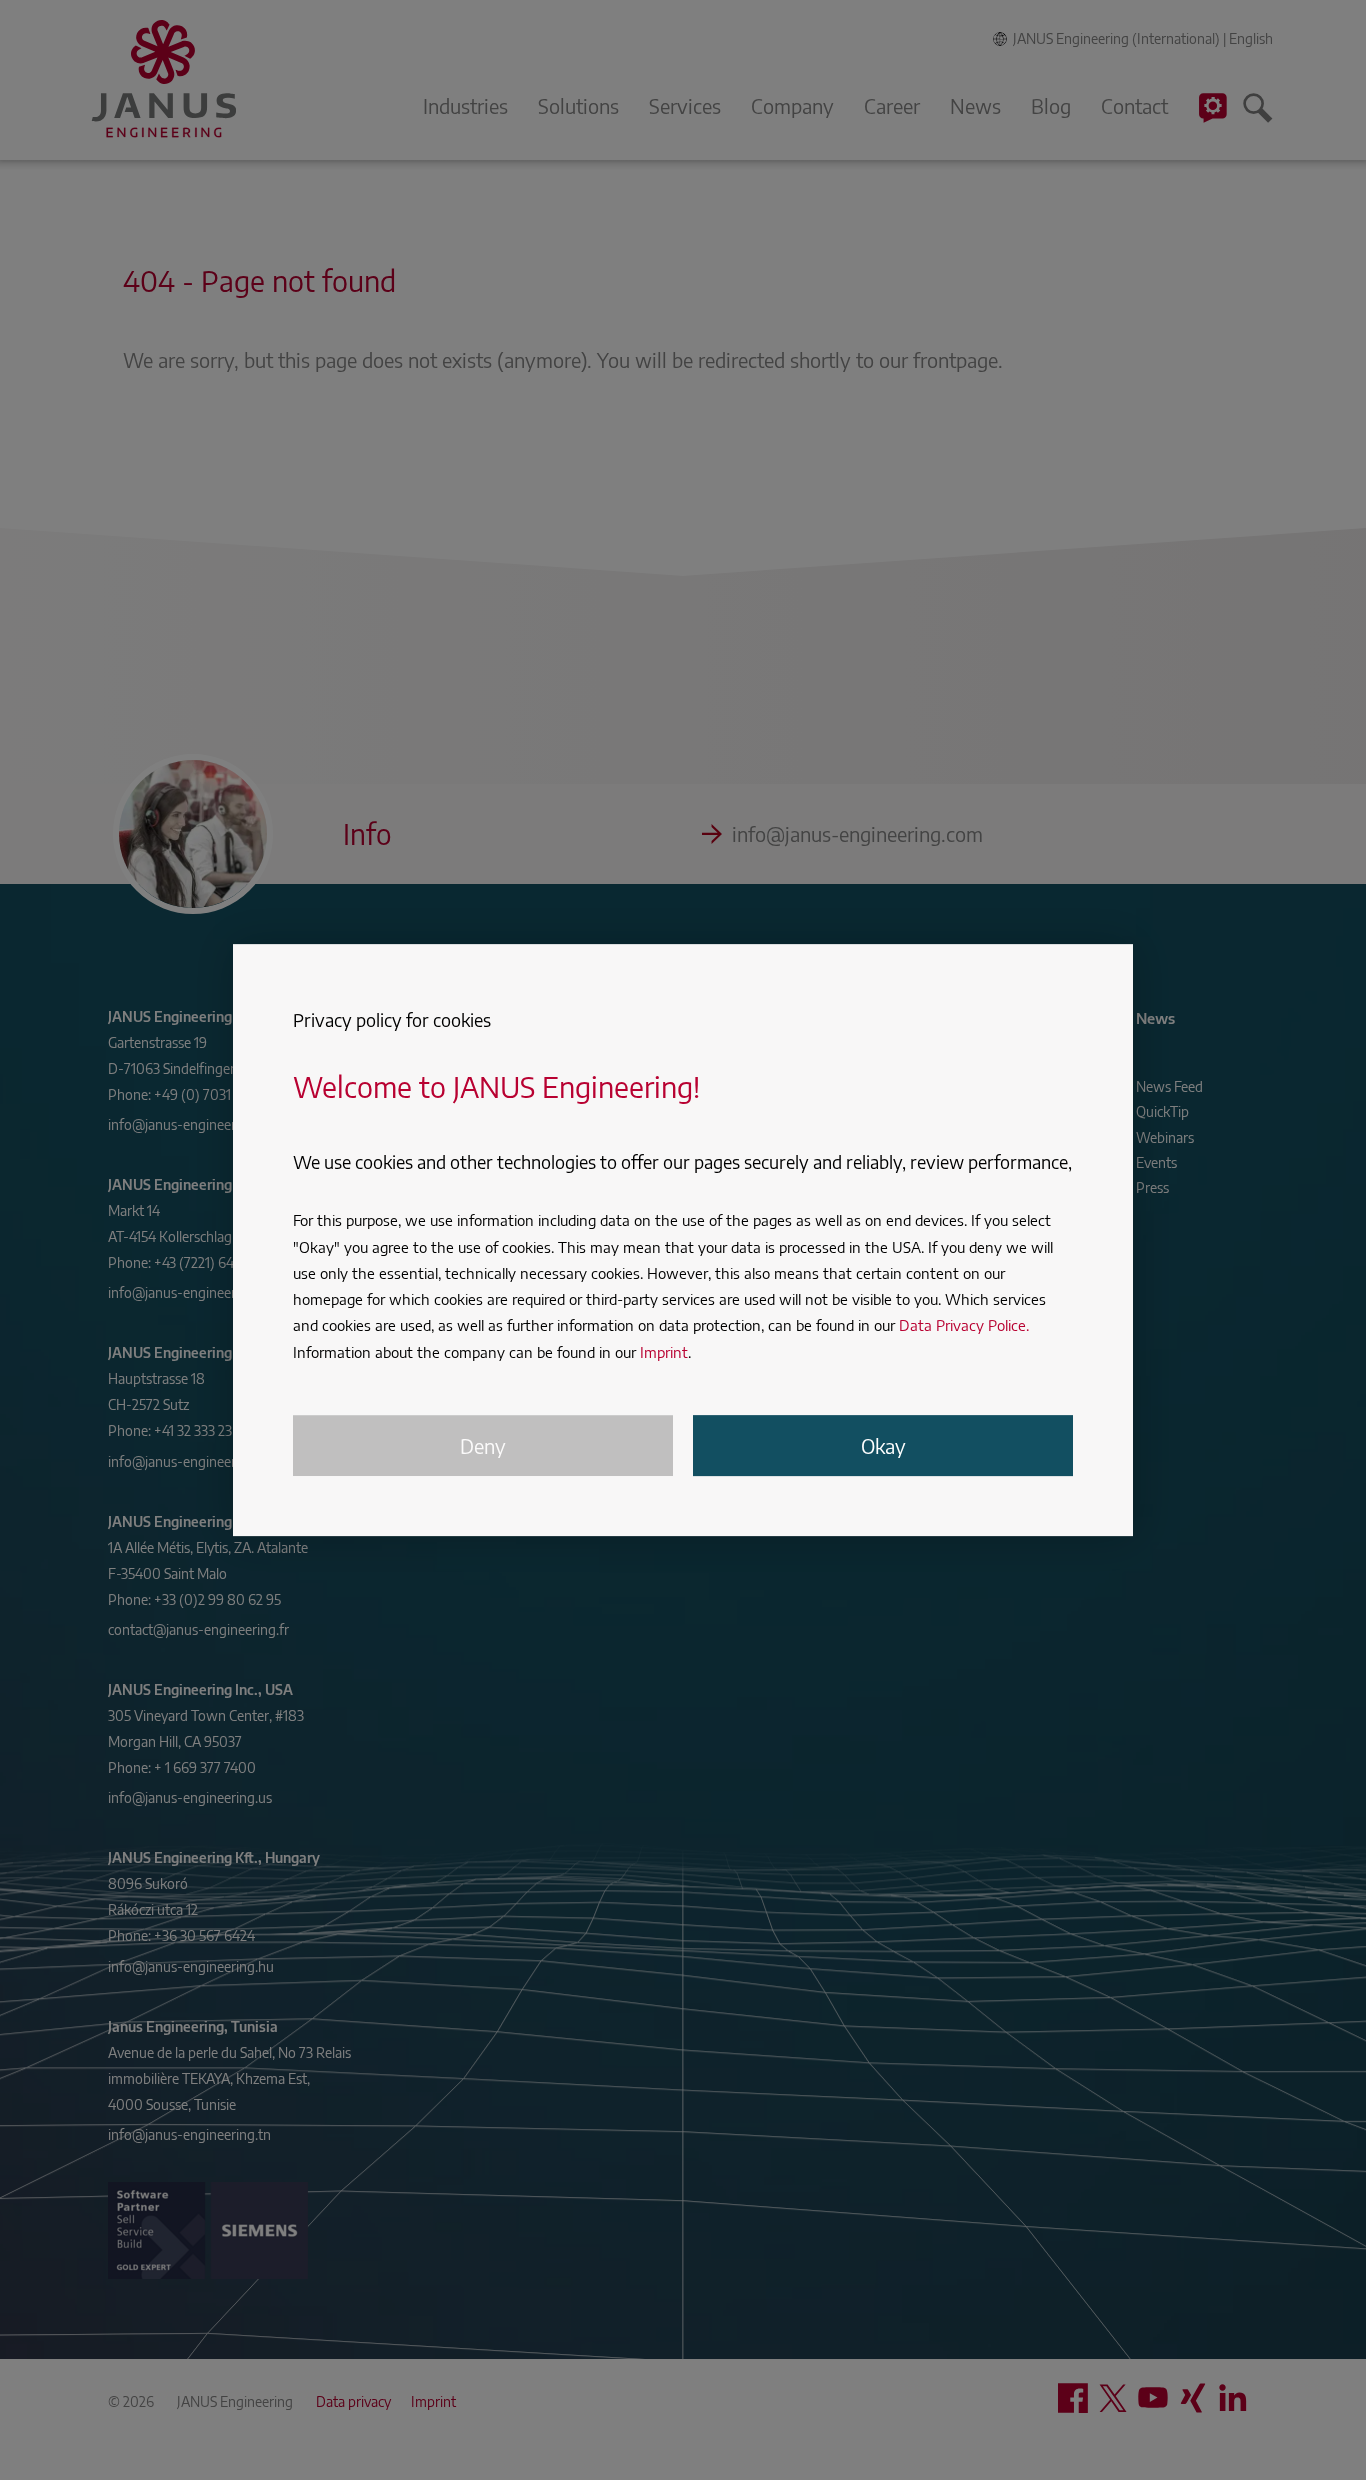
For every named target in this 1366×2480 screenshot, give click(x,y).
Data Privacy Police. (964, 1325)
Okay (883, 1445)
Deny (483, 1445)
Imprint (664, 1352)
